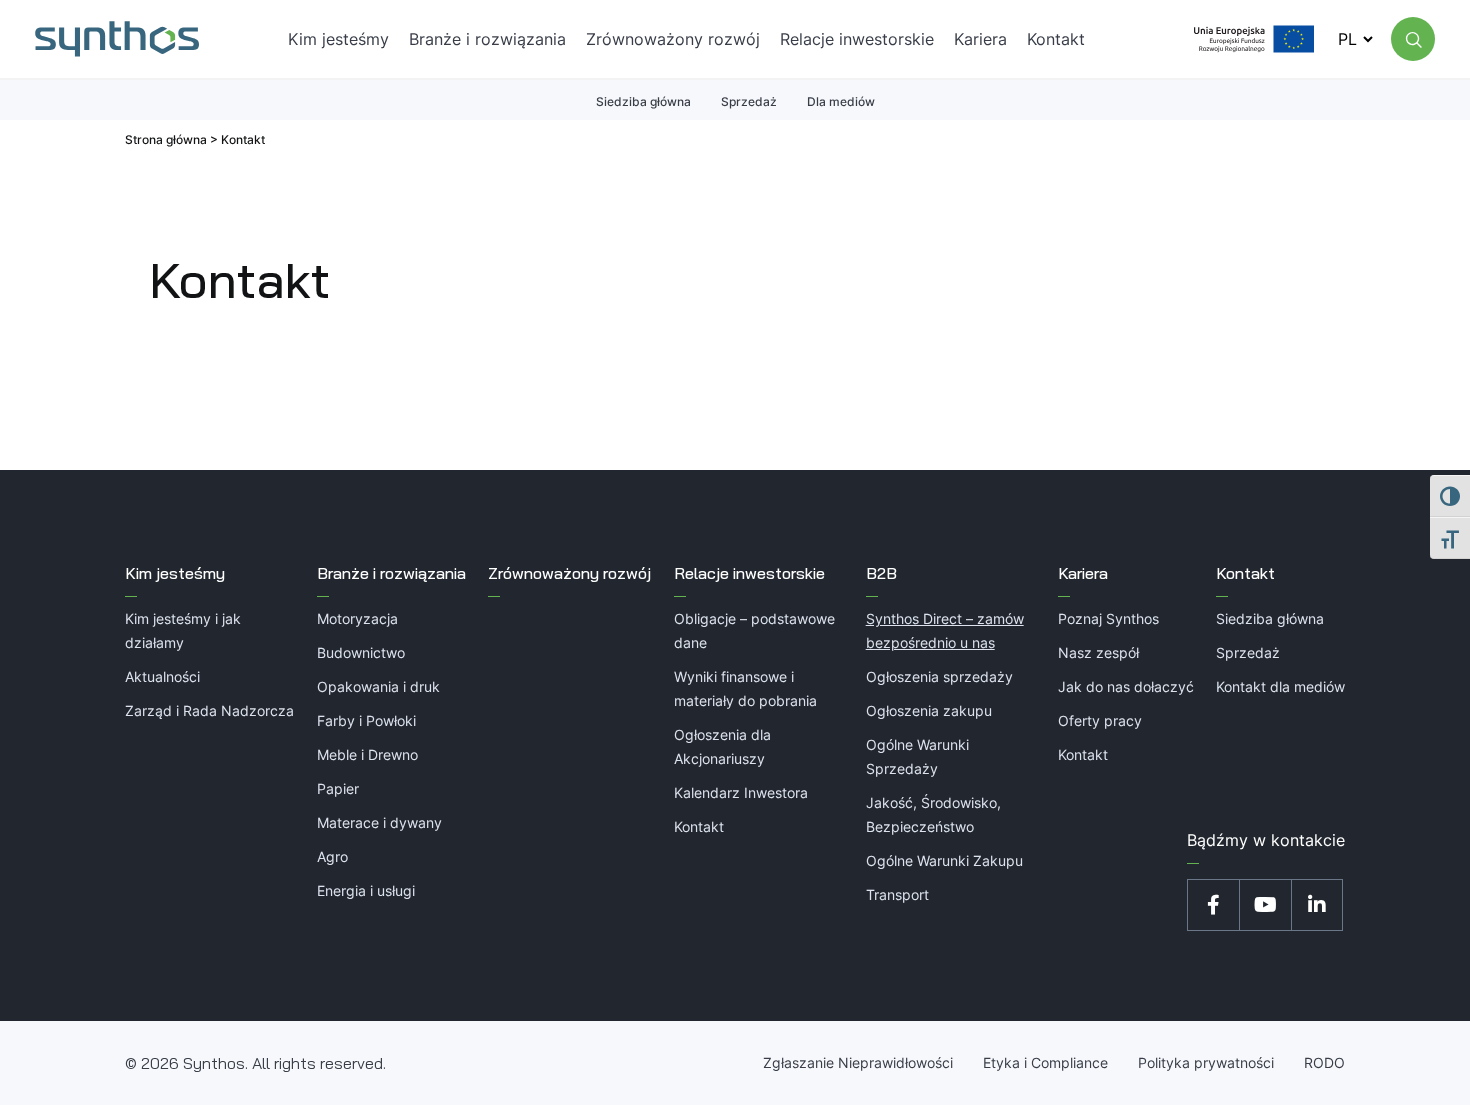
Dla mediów (841, 101)
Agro (332, 856)
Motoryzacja (357, 618)
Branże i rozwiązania (391, 573)
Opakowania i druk (378, 686)
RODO (1324, 1062)
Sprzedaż (749, 101)
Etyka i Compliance (1045, 1062)
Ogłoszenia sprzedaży (939, 676)
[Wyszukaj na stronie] (1413, 39)
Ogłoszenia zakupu (929, 710)
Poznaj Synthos (1108, 618)
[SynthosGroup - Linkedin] (1317, 905)
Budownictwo (361, 652)
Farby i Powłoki (366, 720)
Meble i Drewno (367, 754)
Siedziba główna (643, 101)
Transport (897, 894)
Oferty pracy (1100, 720)
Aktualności (162, 676)
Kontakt (699, 826)
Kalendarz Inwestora (741, 792)
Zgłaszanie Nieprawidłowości (858, 1062)
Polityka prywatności (1206, 1062)
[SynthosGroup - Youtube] (1265, 905)
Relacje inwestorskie (749, 573)
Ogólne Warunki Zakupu (944, 860)
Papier (338, 788)
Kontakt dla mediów (1280, 686)
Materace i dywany (379, 822)
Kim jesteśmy (175, 573)
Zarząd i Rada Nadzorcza (209, 710)
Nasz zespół (1098, 652)
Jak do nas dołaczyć (1126, 686)
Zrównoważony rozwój (569, 573)
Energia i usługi (366, 890)
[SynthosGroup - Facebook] (1213, 905)
